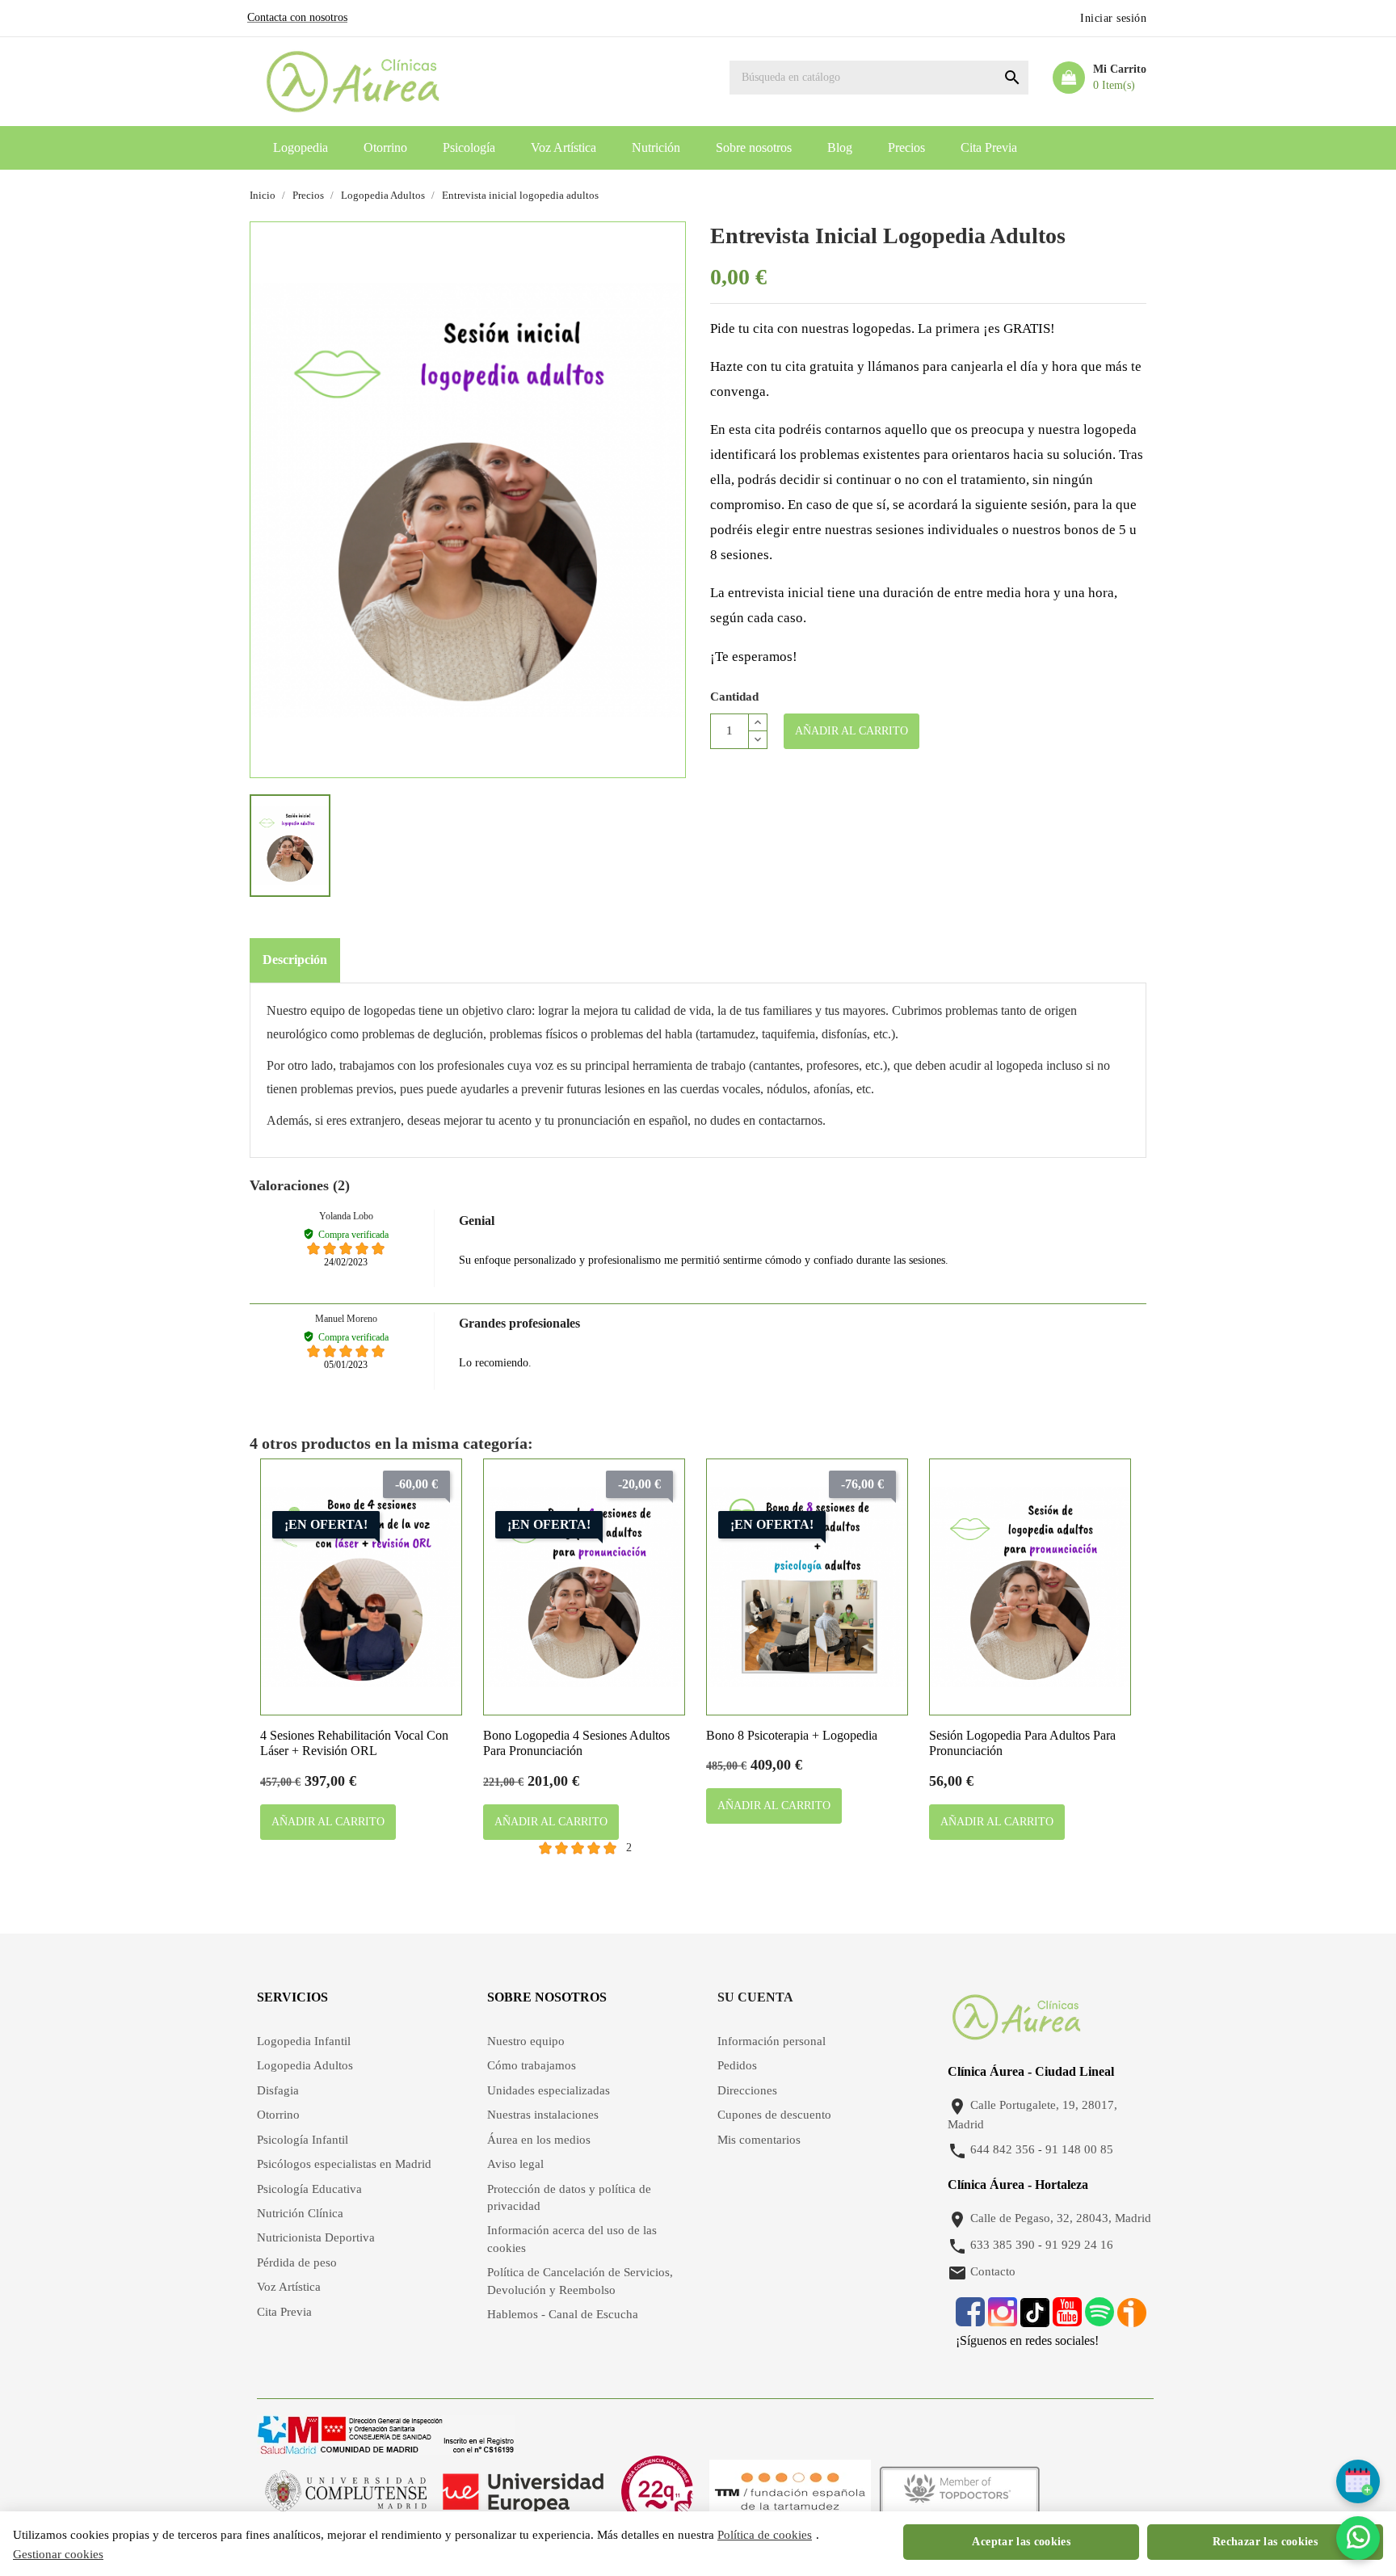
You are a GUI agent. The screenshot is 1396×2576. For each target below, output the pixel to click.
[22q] (657, 2491)
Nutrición (656, 147)
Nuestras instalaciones (543, 2115)
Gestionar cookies (58, 2554)
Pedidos (737, 2065)
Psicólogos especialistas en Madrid (344, 2164)
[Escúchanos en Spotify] (1100, 2320)
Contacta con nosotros (297, 17)
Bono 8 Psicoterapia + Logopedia (792, 1735)
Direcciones (747, 2090)
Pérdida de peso (297, 2262)
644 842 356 (1003, 2149)
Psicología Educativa (309, 2189)
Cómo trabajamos (532, 2065)
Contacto (993, 2271)
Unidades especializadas (549, 2090)
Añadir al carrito (851, 731)
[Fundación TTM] (790, 2491)
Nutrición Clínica (300, 2213)
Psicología (469, 147)
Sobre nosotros (754, 147)
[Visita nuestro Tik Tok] (1036, 2320)
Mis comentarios (759, 2140)
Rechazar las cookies (1265, 2542)
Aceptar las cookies (1021, 2542)
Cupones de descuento (774, 2115)
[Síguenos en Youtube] (1067, 2320)
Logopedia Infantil (304, 2041)
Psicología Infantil (303, 2140)
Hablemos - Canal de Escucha (563, 2314)
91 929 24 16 (1079, 2245)
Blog (840, 147)
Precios (906, 147)
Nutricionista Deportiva (316, 2237)
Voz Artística (563, 147)
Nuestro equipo (526, 2041)
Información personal (772, 2041)
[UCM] (346, 2491)
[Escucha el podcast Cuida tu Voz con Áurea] (1132, 2320)
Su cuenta (755, 1997)
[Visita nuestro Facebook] (970, 2320)
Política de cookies (765, 2535)
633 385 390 (1003, 2245)
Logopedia (301, 147)
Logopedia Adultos (305, 2065)
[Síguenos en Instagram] (1003, 2320)
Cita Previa (989, 147)
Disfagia (278, 2090)
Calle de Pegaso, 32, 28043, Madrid (1061, 2218)
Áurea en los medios (539, 2140)
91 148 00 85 (1079, 2149)
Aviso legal (515, 2164)
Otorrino (385, 147)
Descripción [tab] (295, 960)
